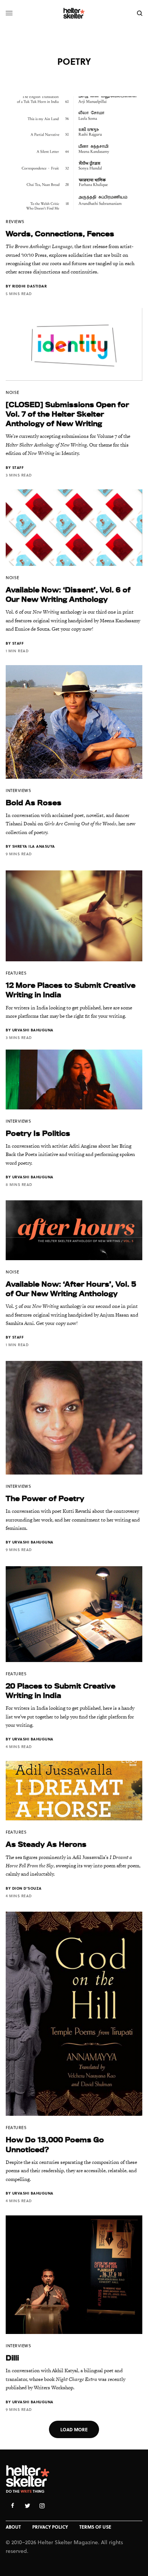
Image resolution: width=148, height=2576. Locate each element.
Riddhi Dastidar (30, 286)
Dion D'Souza (27, 1888)
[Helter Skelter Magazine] (74, 13)
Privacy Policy (50, 2527)
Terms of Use (95, 2527)
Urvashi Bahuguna (33, 1030)
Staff (18, 467)
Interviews (19, 790)
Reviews (15, 221)
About (13, 2527)
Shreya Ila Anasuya (34, 846)
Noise (13, 392)
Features (16, 973)
